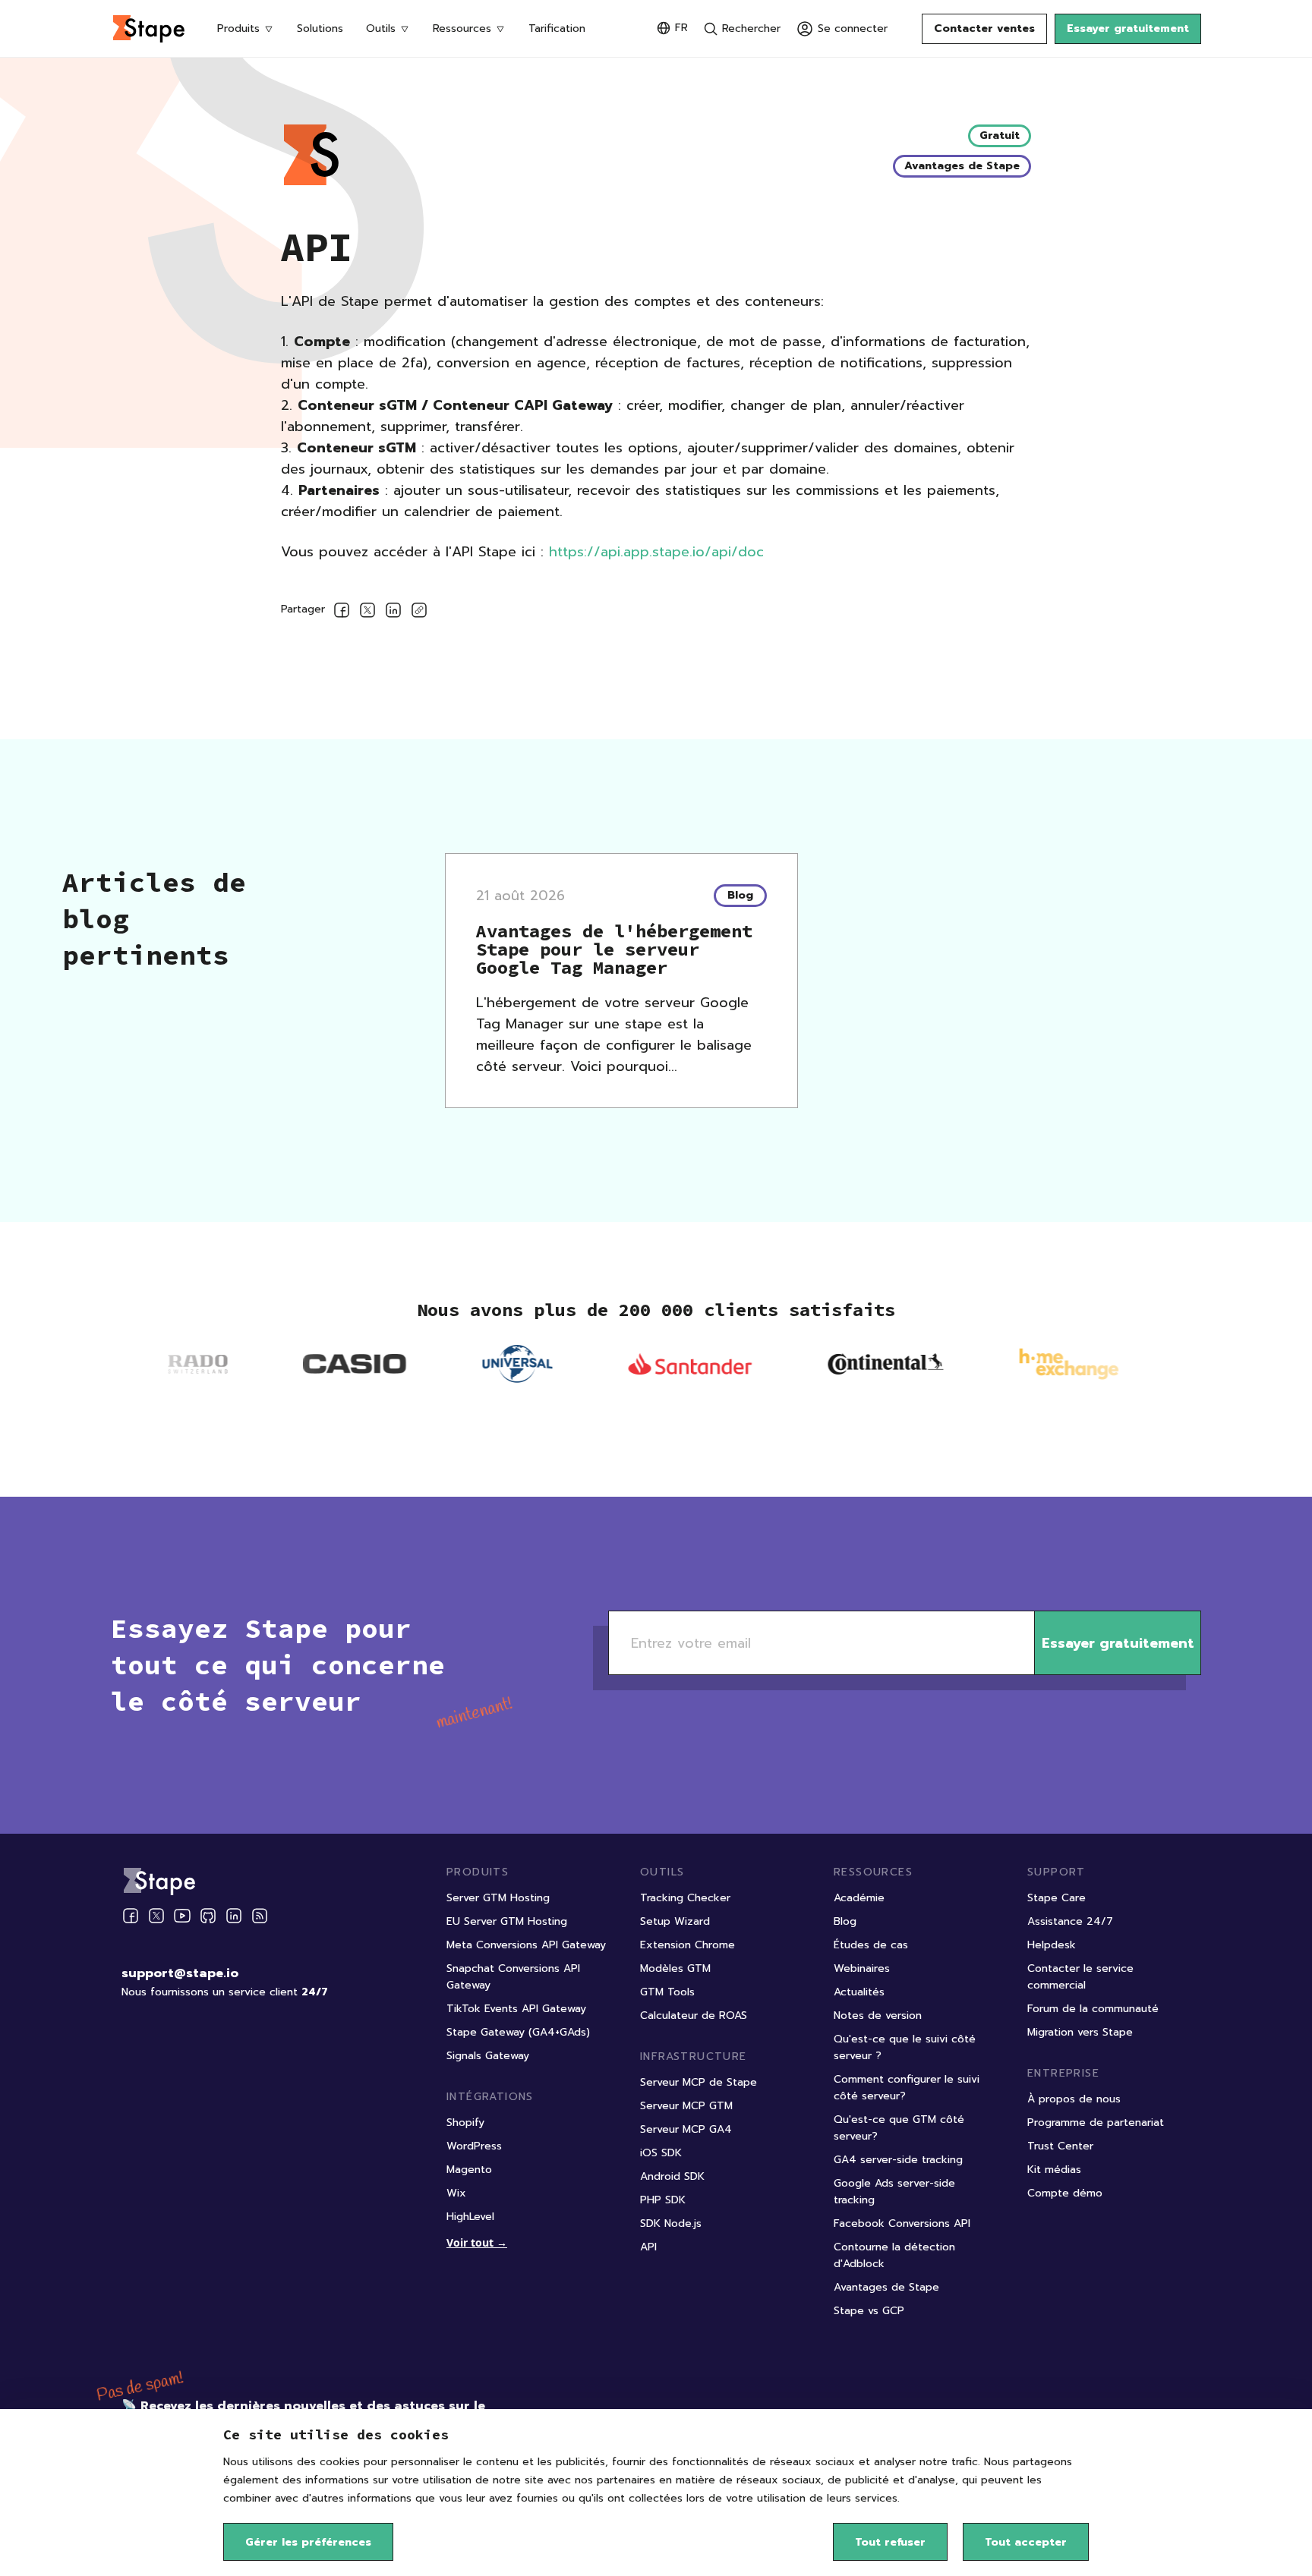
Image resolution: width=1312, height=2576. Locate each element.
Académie (859, 1898)
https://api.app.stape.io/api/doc (656, 552)
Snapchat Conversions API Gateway (513, 1977)
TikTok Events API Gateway (516, 2009)
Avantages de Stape (886, 2287)
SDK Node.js (671, 2223)
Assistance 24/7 (1070, 1921)
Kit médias (1054, 2170)
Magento (469, 2170)
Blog (845, 1921)
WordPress (474, 2146)
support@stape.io (180, 1973)
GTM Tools (667, 1992)
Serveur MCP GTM (686, 2106)
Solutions (320, 28)
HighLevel (470, 2217)
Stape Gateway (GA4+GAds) (518, 2032)
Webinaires (862, 1968)
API (648, 2247)
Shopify (465, 2123)
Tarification (557, 28)
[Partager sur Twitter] (367, 613)
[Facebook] (131, 1916)
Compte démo (1065, 2193)
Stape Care (1057, 1898)
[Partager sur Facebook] (342, 613)
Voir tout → (477, 2242)
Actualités (859, 1992)
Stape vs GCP (869, 2311)
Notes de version (878, 2015)
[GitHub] (208, 1916)
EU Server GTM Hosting (507, 1921)
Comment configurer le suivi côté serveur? (907, 2088)
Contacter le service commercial (1080, 1977)
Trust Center (1060, 2146)
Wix (456, 2193)
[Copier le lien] (419, 613)
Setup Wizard (675, 1921)
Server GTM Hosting (498, 1898)
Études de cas (871, 1945)
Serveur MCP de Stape (699, 2082)
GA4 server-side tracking (898, 2160)
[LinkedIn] (234, 1916)
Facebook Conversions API (902, 2223)
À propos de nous (1074, 2099)
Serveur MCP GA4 (686, 2129)
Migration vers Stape (1080, 2032)
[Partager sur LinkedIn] (393, 613)
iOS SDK (661, 2153)
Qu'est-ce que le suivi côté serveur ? (905, 2047)
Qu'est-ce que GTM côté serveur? (899, 2128)
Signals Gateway (488, 2056)
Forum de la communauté (1093, 2009)
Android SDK (672, 2176)
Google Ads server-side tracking (894, 2192)
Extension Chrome (688, 1945)
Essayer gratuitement (1128, 28)
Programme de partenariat (1096, 2123)
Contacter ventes (984, 28)
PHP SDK (663, 2200)
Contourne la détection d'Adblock (894, 2255)
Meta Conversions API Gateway (526, 1945)
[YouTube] (182, 1916)
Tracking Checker (685, 1898)
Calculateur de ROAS (694, 2015)
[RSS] (260, 1916)
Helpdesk (1052, 1945)
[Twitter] (156, 1916)
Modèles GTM (675, 1968)
